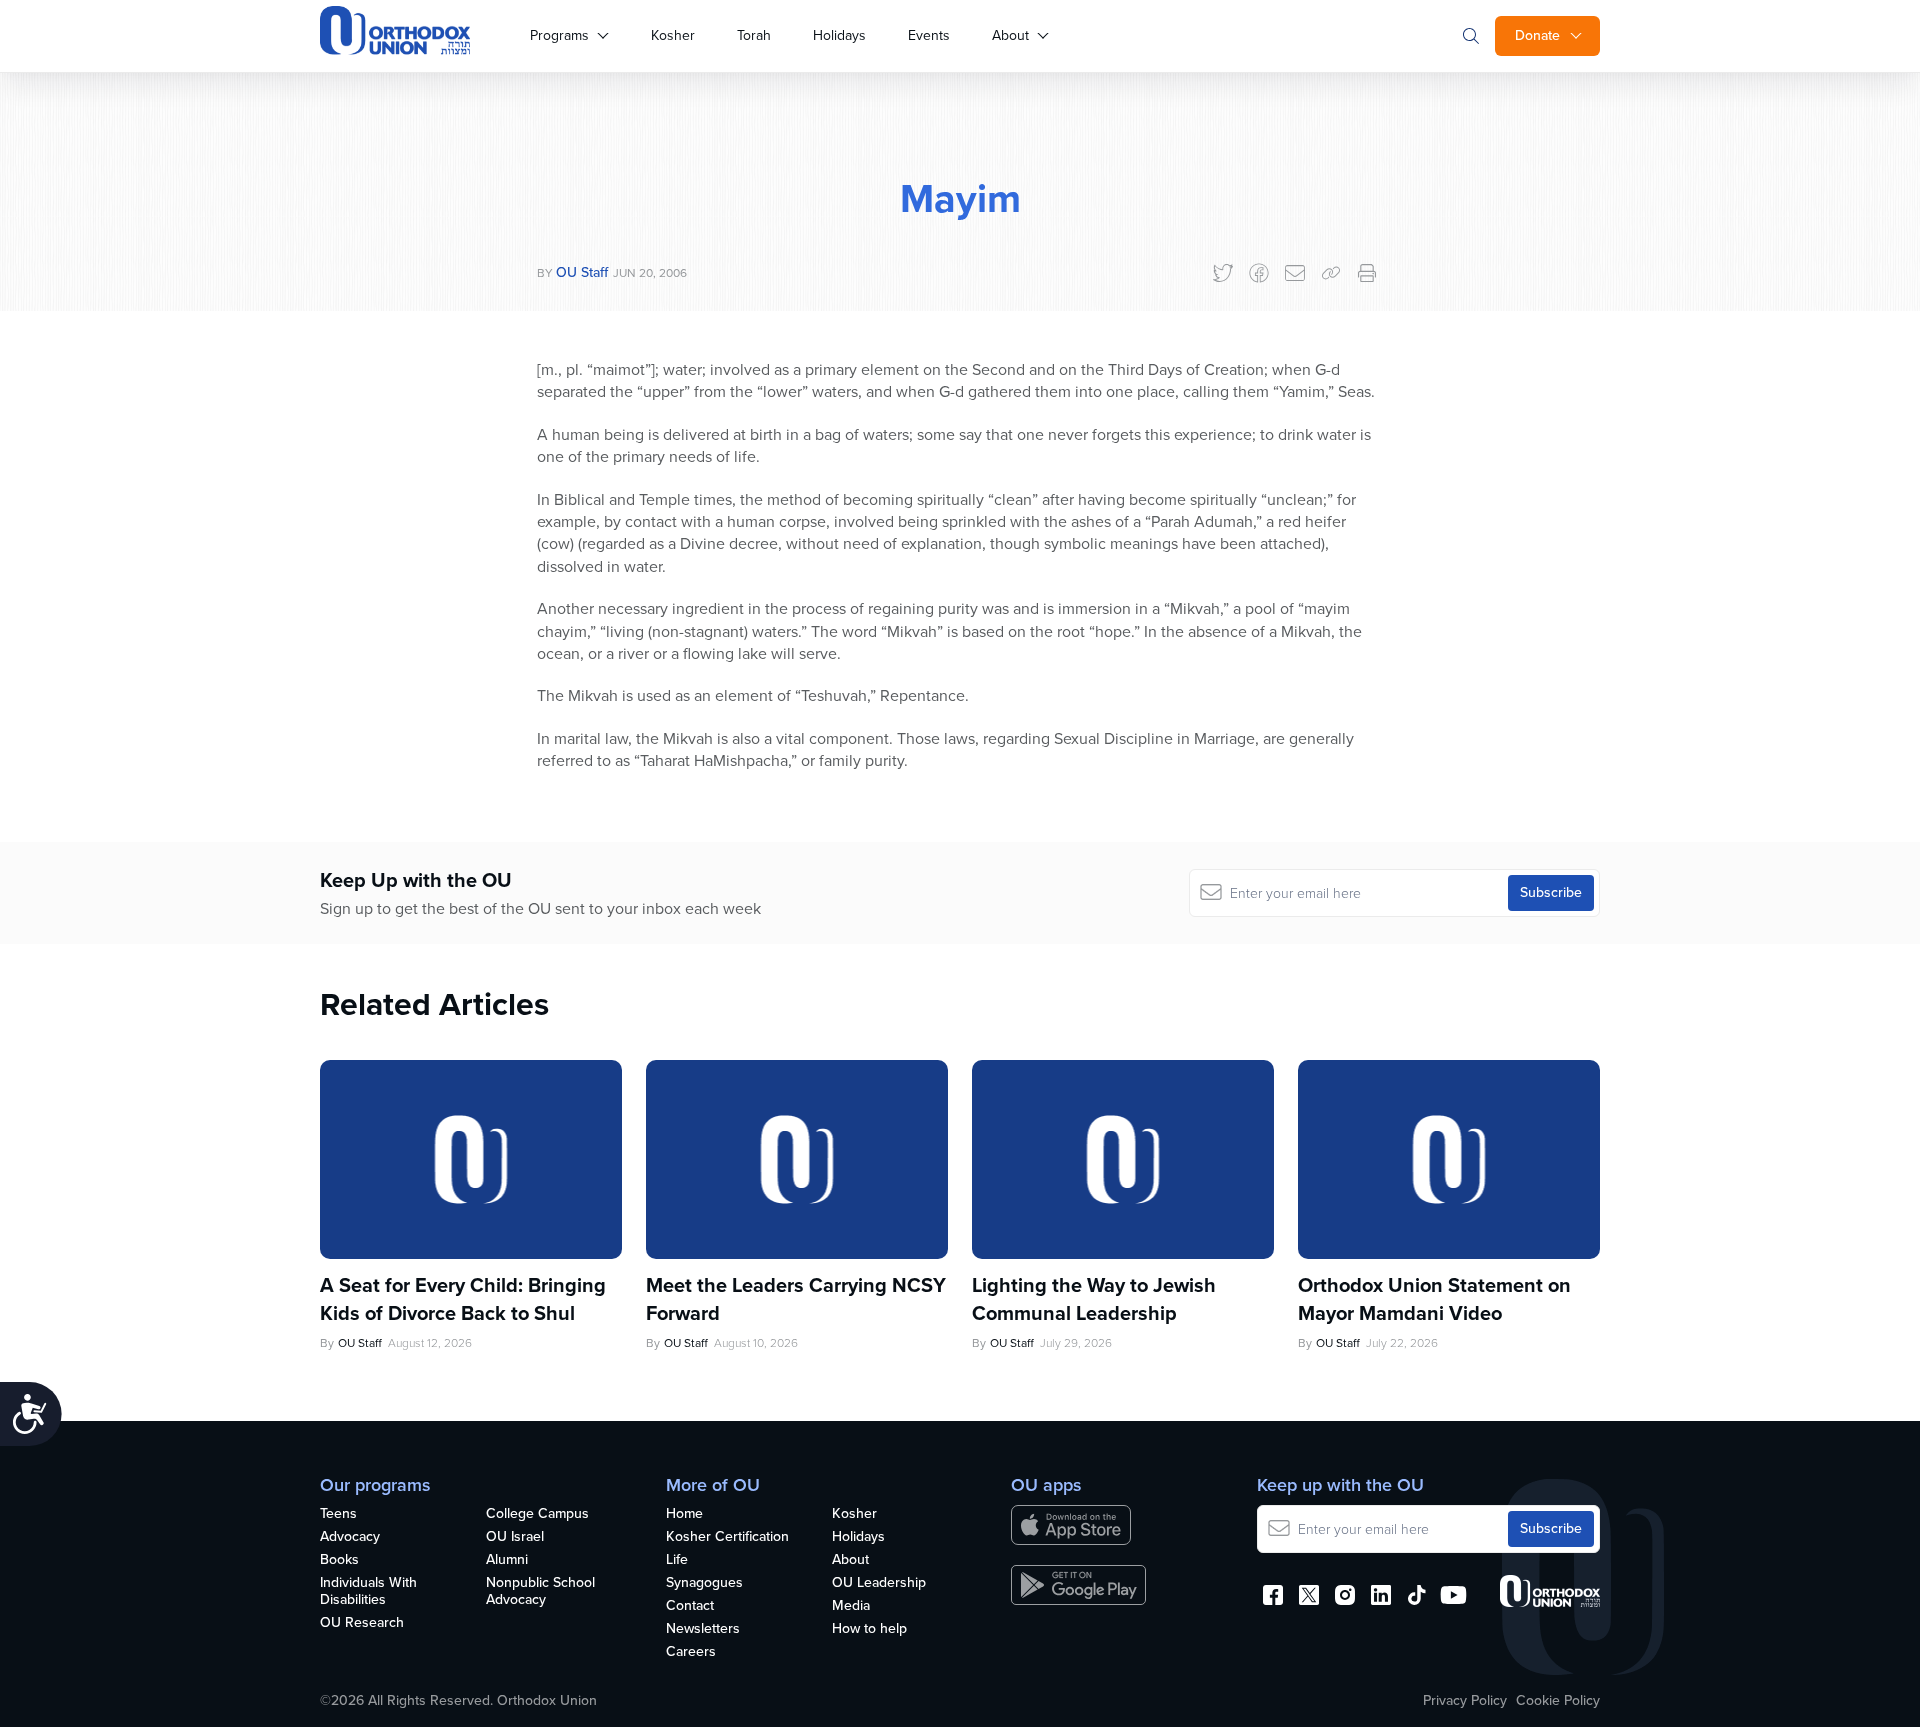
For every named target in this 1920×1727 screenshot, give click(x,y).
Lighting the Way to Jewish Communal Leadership (1094, 1299)
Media (851, 1606)
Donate (1537, 35)
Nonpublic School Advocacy (540, 1592)
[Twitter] (1223, 273)
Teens (338, 1514)
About (1010, 35)
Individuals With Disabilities (368, 1592)
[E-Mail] (1295, 273)
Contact (690, 1606)
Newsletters (703, 1629)
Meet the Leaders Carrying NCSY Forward (796, 1299)
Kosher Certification (727, 1537)
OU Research (362, 1623)
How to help (869, 1629)
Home (684, 1514)
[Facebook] (1259, 273)
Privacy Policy (1465, 1701)
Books (339, 1560)
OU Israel (515, 1537)
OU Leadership (879, 1583)
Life (677, 1560)
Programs (559, 35)
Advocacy (350, 1537)
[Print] (1367, 273)
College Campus (537, 1514)
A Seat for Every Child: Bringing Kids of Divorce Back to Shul (463, 1299)
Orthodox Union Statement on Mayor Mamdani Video (1434, 1299)
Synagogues (704, 1583)
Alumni (507, 1560)
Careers (691, 1652)
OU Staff (582, 272)
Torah (754, 35)
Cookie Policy (1558, 1701)
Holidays (839, 35)
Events (929, 35)
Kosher (673, 35)
